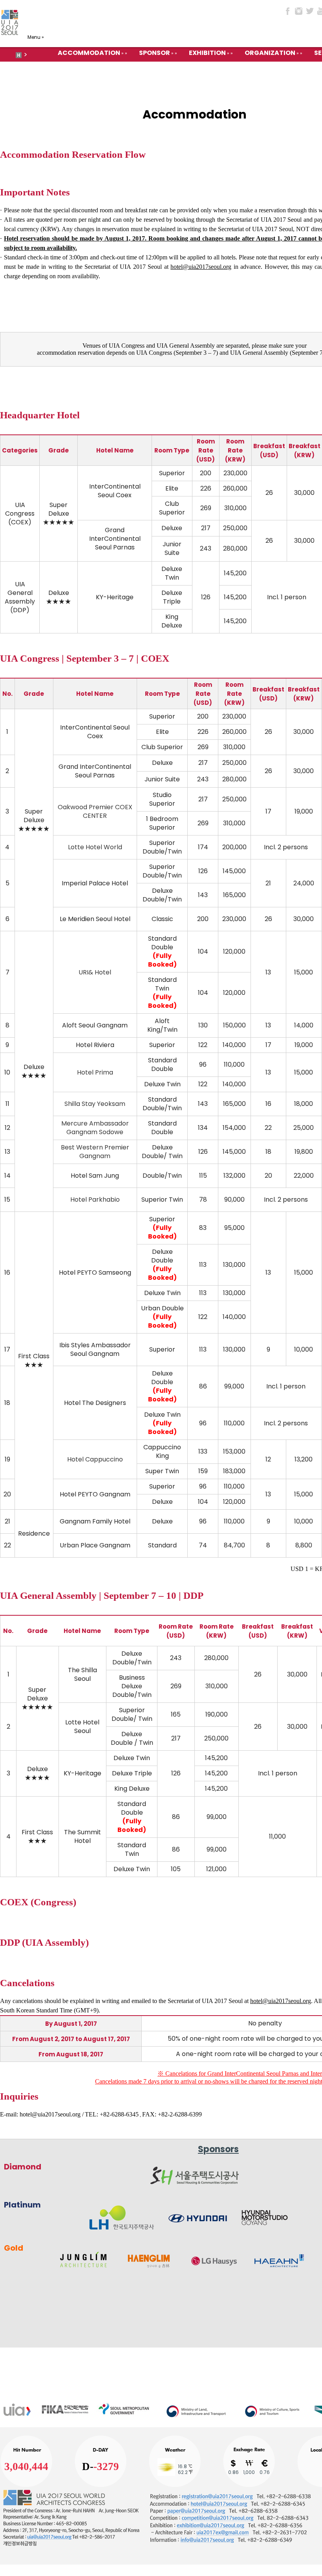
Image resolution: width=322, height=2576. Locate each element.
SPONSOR (155, 53)
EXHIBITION (207, 53)
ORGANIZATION (270, 53)
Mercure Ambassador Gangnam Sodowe (95, 1128)
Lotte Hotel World (95, 847)
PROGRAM (298, 69)
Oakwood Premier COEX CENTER (95, 811)
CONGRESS (244, 69)
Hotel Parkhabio (95, 1200)
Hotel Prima (95, 1072)
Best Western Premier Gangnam (95, 1152)
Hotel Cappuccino (95, 1459)
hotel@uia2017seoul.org (50, 2114)
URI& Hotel (95, 972)
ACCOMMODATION (89, 53)
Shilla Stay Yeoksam (95, 1104)
